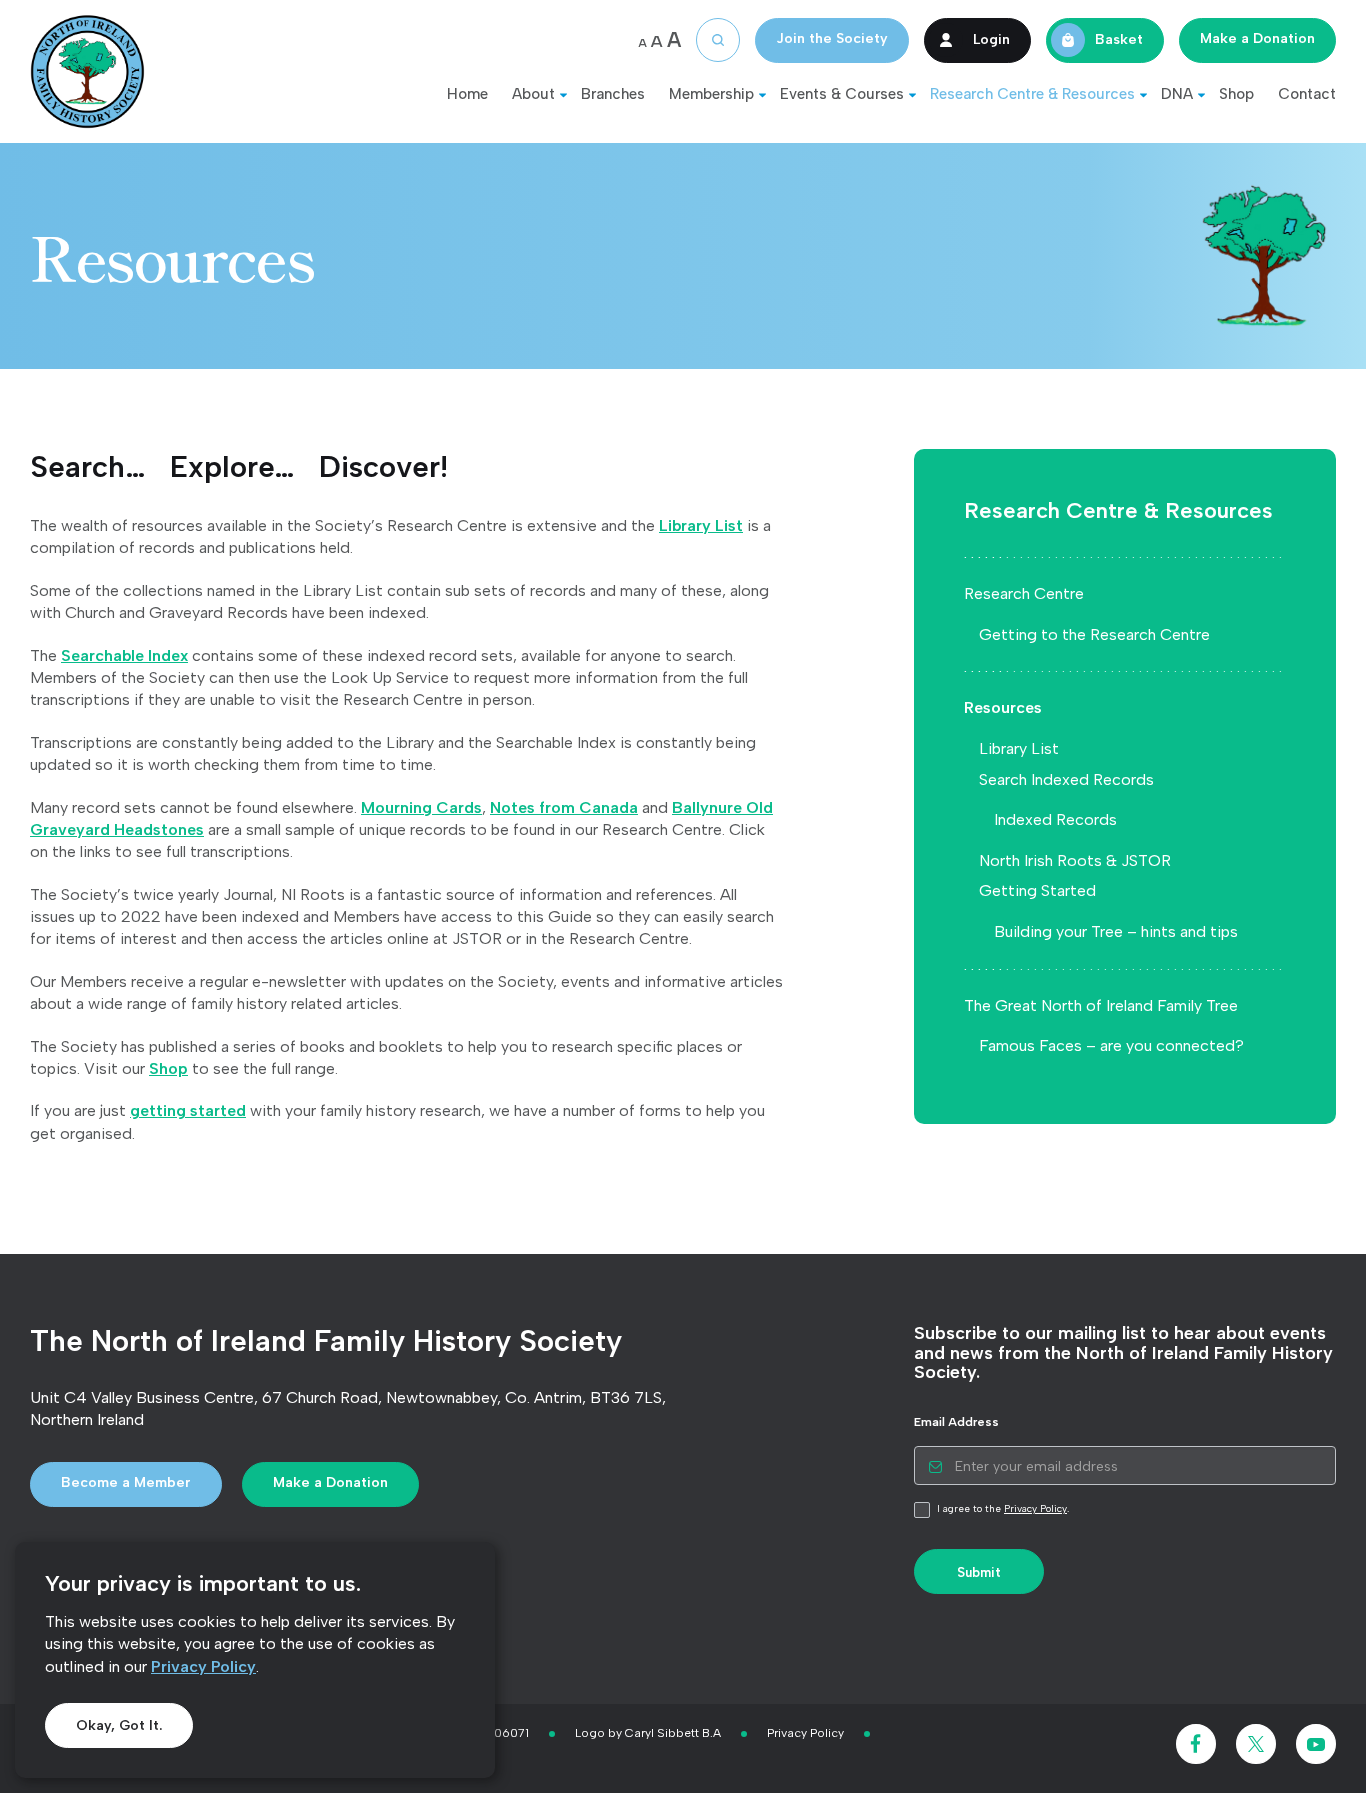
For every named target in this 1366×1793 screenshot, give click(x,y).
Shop (1236, 94)
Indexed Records (1055, 819)
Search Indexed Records (1066, 779)
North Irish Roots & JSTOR (1075, 860)
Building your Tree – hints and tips (1116, 931)
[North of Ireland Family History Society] (87, 71)
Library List (701, 525)
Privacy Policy (203, 1666)
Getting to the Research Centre (1094, 634)
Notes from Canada (564, 807)
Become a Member (126, 1482)
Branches (613, 94)
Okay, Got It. (119, 1725)
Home (467, 94)
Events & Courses (842, 94)
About (533, 94)
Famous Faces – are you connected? (1111, 1045)
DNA (1177, 94)
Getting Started (1037, 890)
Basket (1119, 38)
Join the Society (832, 38)
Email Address (956, 1422)
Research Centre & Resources (1032, 94)
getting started (188, 1110)
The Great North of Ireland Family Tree (1101, 1005)
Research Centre (1024, 593)
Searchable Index (124, 655)
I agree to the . (1001, 1508)
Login (991, 38)
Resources (1003, 707)
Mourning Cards (421, 807)
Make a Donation (1257, 38)
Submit (979, 1572)
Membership (711, 94)
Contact (1307, 94)
